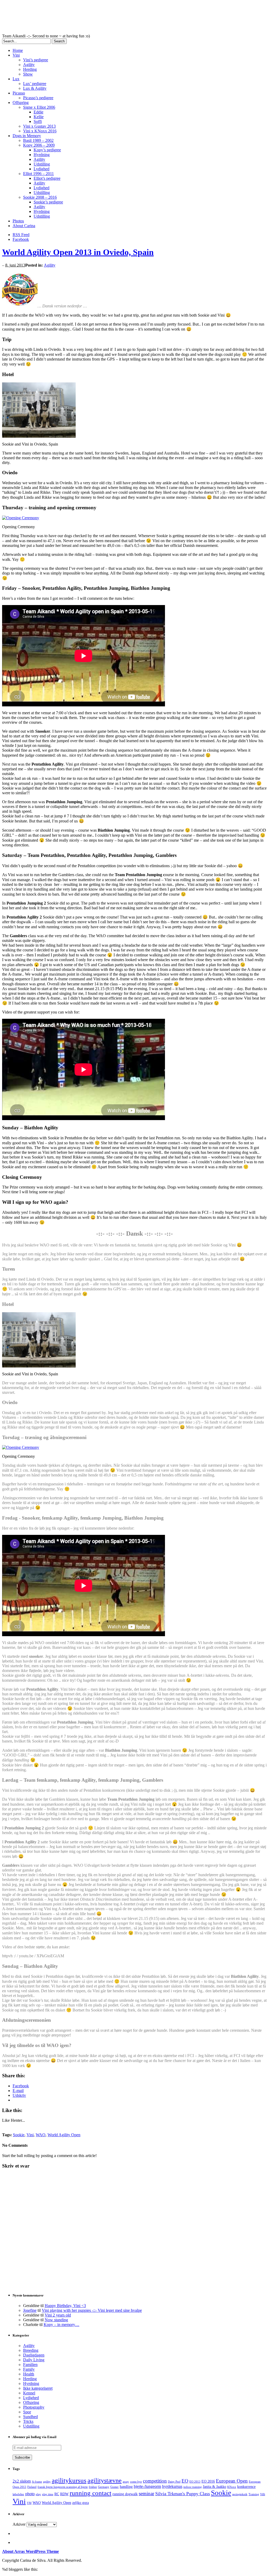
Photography (34, 2407)
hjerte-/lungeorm (147, 2486)
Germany (104, 2487)
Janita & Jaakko (214, 2487)
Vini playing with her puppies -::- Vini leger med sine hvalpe (92, 2310)
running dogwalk (125, 2494)
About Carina (24, 226)
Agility (29, 65)
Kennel (29, 2393)
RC (57, 2494)
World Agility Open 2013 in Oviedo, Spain (78, 252)
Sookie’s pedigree (48, 202)
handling (126, 2487)
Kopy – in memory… (61, 2325)
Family (29, 2369)
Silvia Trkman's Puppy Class (183, 2494)
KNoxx (232, 2487)
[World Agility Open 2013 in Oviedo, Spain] (20, 306)
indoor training (193, 2487)
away (126, 2482)
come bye (136, 2482)
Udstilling (42, 164)
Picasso (19, 93)
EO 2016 (208, 2481)
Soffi (38, 121)
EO (185, 2481)
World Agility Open (64, 2135)
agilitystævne (105, 2480)
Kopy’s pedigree (47, 150)
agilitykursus (69, 2480)
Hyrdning (42, 155)
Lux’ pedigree (35, 84)
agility (47, 2482)
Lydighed (42, 169)
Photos (18, 221)
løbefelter (18, 2494)
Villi (263, 2494)
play (38, 2494)
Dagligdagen (34, 2355)
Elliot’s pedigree (47, 178)
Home (18, 50)
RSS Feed (21, 235)
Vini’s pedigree (36, 60)
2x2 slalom (22, 2481)
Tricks (28, 2421)
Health (29, 2374)
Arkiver (19, 2524)
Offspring (21, 103)
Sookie (19, 2135)
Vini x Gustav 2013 (39, 126)
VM (29, 2503)
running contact (90, 2493)
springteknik (240, 2494)
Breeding (31, 2350)
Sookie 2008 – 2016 (40, 197)
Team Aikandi (131, 18)
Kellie (39, 117)
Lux (16, 79)
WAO (41, 2135)
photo (30, 2494)
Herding (30, 69)
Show (28, 74)
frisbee (93, 2487)
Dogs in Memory (27, 136)
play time (48, 2494)
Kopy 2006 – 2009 (39, 145)
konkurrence (246, 2487)
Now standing (56, 2320)
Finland (32, 2487)
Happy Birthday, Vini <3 (65, 2306)
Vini (16, 55)
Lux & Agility (35, 88)
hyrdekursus (172, 2486)
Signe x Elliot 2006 (39, 107)
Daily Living (34, 2360)
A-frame (37, 2482)
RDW (64, 2494)
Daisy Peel (174, 2482)
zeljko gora (81, 2503)
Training (254, 2494)
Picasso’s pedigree (38, 98)
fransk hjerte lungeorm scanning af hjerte (63, 2487)
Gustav (115, 2487)
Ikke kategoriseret (38, 2388)
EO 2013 (195, 2482)
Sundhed (30, 2417)
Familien (30, 2365)
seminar (146, 2493)
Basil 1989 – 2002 (38, 140)
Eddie (38, 112)
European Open (232, 2481)
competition (155, 2481)
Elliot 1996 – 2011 (38, 174)
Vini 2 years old (58, 2315)
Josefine (30, 2310)
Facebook (21, 239)
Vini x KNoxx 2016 (40, 131)
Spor (27, 2412)
